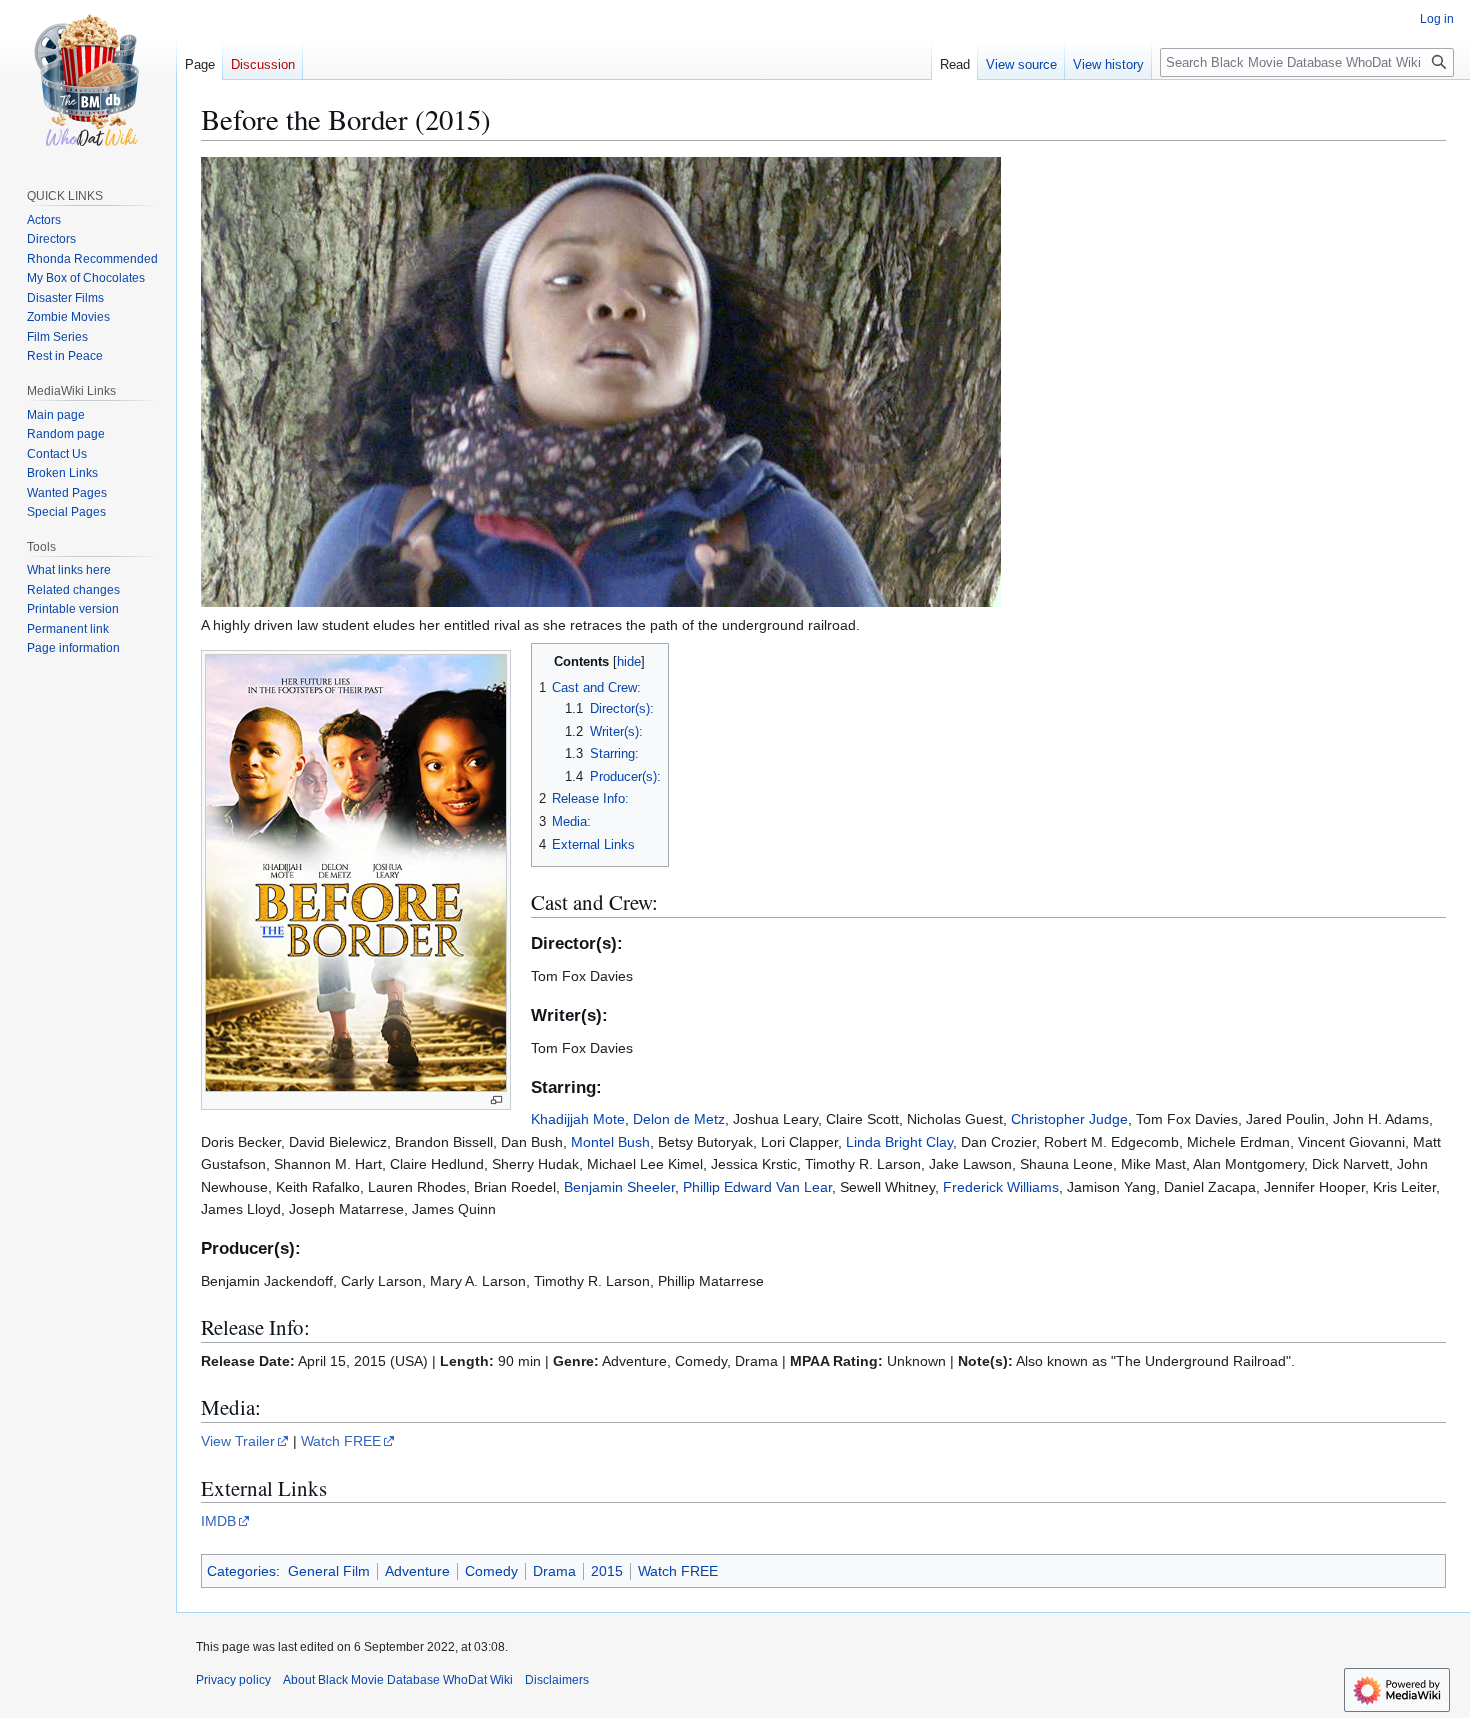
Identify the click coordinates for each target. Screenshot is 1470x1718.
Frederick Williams (1001, 1187)
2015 (607, 1571)
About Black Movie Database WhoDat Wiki (398, 1680)
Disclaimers (557, 1680)
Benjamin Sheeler (619, 1187)
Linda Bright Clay (899, 1142)
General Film (329, 1571)
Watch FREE (341, 1441)
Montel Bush (610, 1142)
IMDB (218, 1521)
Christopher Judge (1069, 1119)
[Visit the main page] (88, 80)
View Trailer (238, 1441)
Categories (241, 1571)
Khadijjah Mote (578, 1119)
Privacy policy (233, 1680)
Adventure (417, 1571)
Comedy (491, 1571)
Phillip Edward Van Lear (757, 1187)
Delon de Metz (679, 1119)
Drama (554, 1571)
